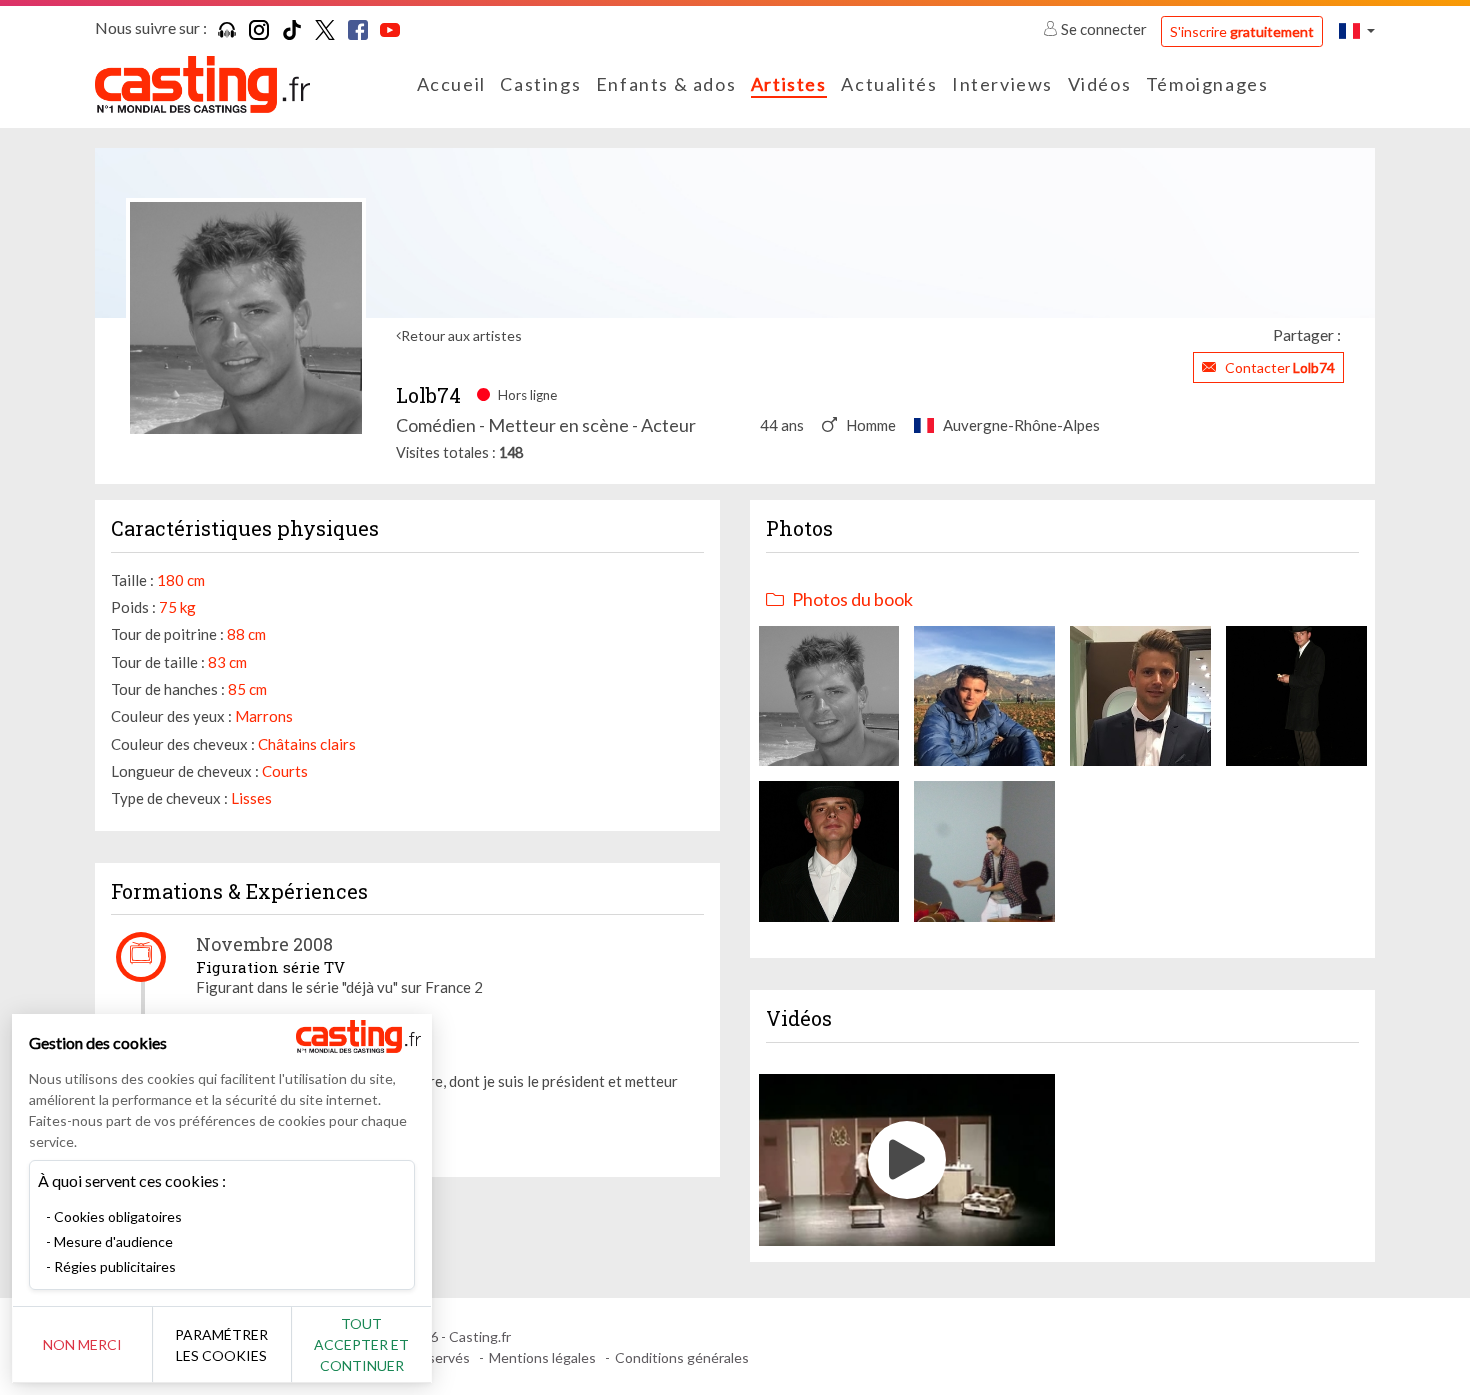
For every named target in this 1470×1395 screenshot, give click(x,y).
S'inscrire (1242, 31)
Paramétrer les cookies (221, 1345)
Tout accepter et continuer (361, 1344)
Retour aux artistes (461, 335)
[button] (1357, 30)
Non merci (82, 1344)
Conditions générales (682, 1357)
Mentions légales (542, 1357)
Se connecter (1104, 29)
